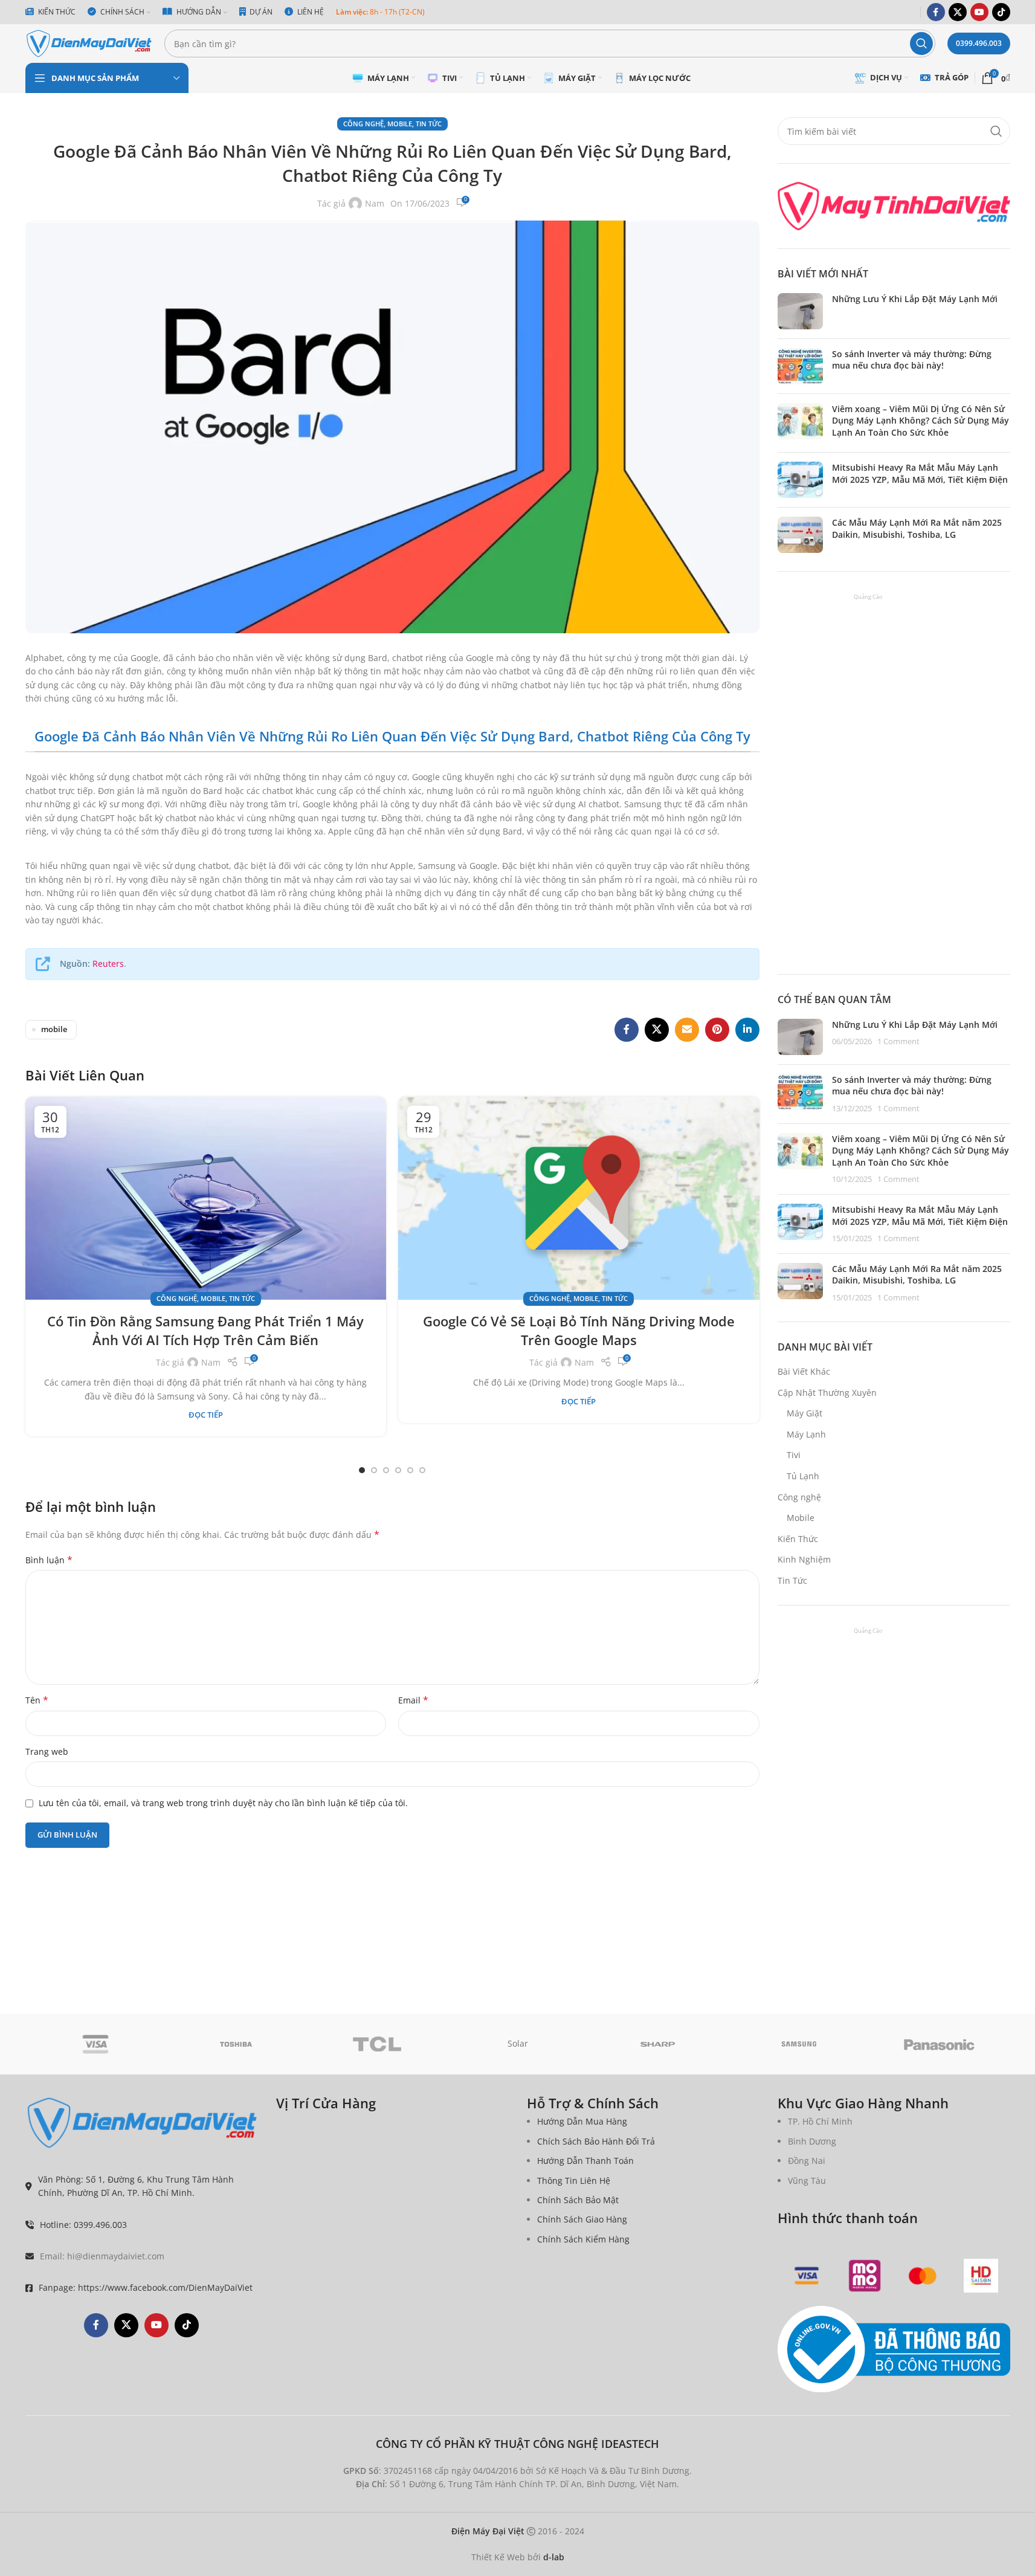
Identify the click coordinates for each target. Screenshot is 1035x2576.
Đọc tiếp (206, 1415)
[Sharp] (658, 2044)
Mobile (400, 124)
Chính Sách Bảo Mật (578, 2200)
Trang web (47, 1751)
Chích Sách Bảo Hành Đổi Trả (596, 2141)
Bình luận (49, 1560)
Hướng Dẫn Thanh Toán (585, 2161)
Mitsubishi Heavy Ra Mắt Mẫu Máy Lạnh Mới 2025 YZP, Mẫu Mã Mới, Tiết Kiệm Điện (920, 473)
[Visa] (96, 2044)
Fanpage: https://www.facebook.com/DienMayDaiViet (146, 2287)
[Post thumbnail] (800, 311)
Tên (37, 1700)
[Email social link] (687, 1030)
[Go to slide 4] (398, 1470)
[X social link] (958, 12)
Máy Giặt (804, 1413)
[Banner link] (894, 206)
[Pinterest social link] (717, 1030)
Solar (518, 2043)
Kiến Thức (798, 1539)
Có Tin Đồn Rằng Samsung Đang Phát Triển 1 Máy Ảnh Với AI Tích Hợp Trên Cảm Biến (205, 1330)
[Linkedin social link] (747, 1030)
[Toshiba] (236, 2044)
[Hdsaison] (981, 2276)
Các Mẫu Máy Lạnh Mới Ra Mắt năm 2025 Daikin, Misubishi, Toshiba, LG (917, 528)
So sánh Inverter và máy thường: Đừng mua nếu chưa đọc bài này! (912, 360)
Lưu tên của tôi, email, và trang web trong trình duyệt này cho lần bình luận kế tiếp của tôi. (223, 1803)
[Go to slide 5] (410, 1470)
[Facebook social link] (936, 12)
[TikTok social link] (1001, 12)
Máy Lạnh (806, 1434)
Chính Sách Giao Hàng (582, 2219)
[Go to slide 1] (362, 1470)
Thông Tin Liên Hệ (574, 2181)
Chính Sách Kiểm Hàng (583, 2239)
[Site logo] (89, 43)
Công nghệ (363, 124)
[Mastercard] (923, 2276)
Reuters (108, 964)
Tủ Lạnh (803, 1476)
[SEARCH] (921, 44)
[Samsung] (799, 2044)
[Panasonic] (940, 2044)
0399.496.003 (979, 43)
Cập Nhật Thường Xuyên (827, 1393)
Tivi (794, 1455)
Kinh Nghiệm (804, 1559)
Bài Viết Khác (804, 1371)
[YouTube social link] (979, 12)
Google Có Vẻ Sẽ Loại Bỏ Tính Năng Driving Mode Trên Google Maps (579, 1330)
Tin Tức (429, 124)
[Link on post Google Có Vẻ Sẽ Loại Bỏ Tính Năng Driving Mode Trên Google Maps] (579, 1198)
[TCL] (377, 2044)
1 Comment (898, 1041)
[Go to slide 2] (374, 1470)
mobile (54, 1029)
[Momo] (865, 2276)
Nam (375, 203)
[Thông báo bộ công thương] (894, 2350)
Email (413, 1700)
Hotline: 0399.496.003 (83, 2225)
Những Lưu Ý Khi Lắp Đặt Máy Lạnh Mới (915, 299)
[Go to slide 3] (386, 1470)
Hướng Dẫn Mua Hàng (582, 2121)
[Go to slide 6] (422, 1470)
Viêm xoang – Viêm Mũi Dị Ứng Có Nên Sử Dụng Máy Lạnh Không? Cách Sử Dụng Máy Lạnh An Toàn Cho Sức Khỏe (921, 421)
